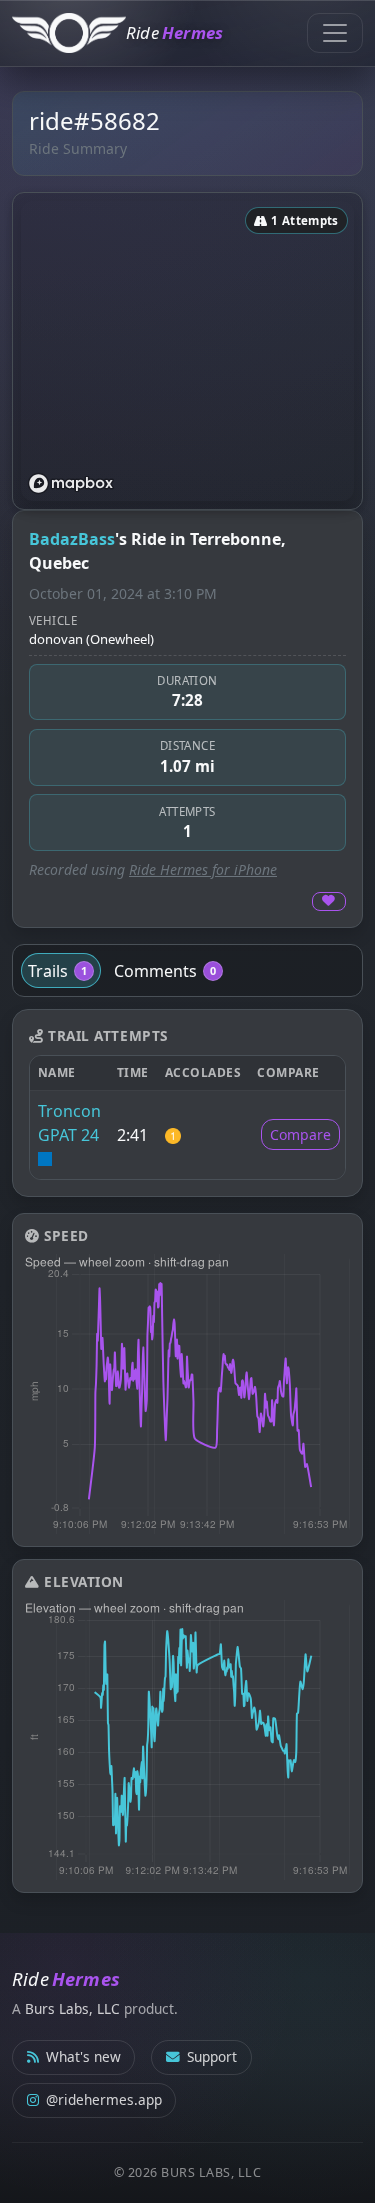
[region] (187, 351)
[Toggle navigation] (335, 33)
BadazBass (72, 539)
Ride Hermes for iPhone (203, 869)
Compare (300, 1134)
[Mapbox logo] (71, 483)
